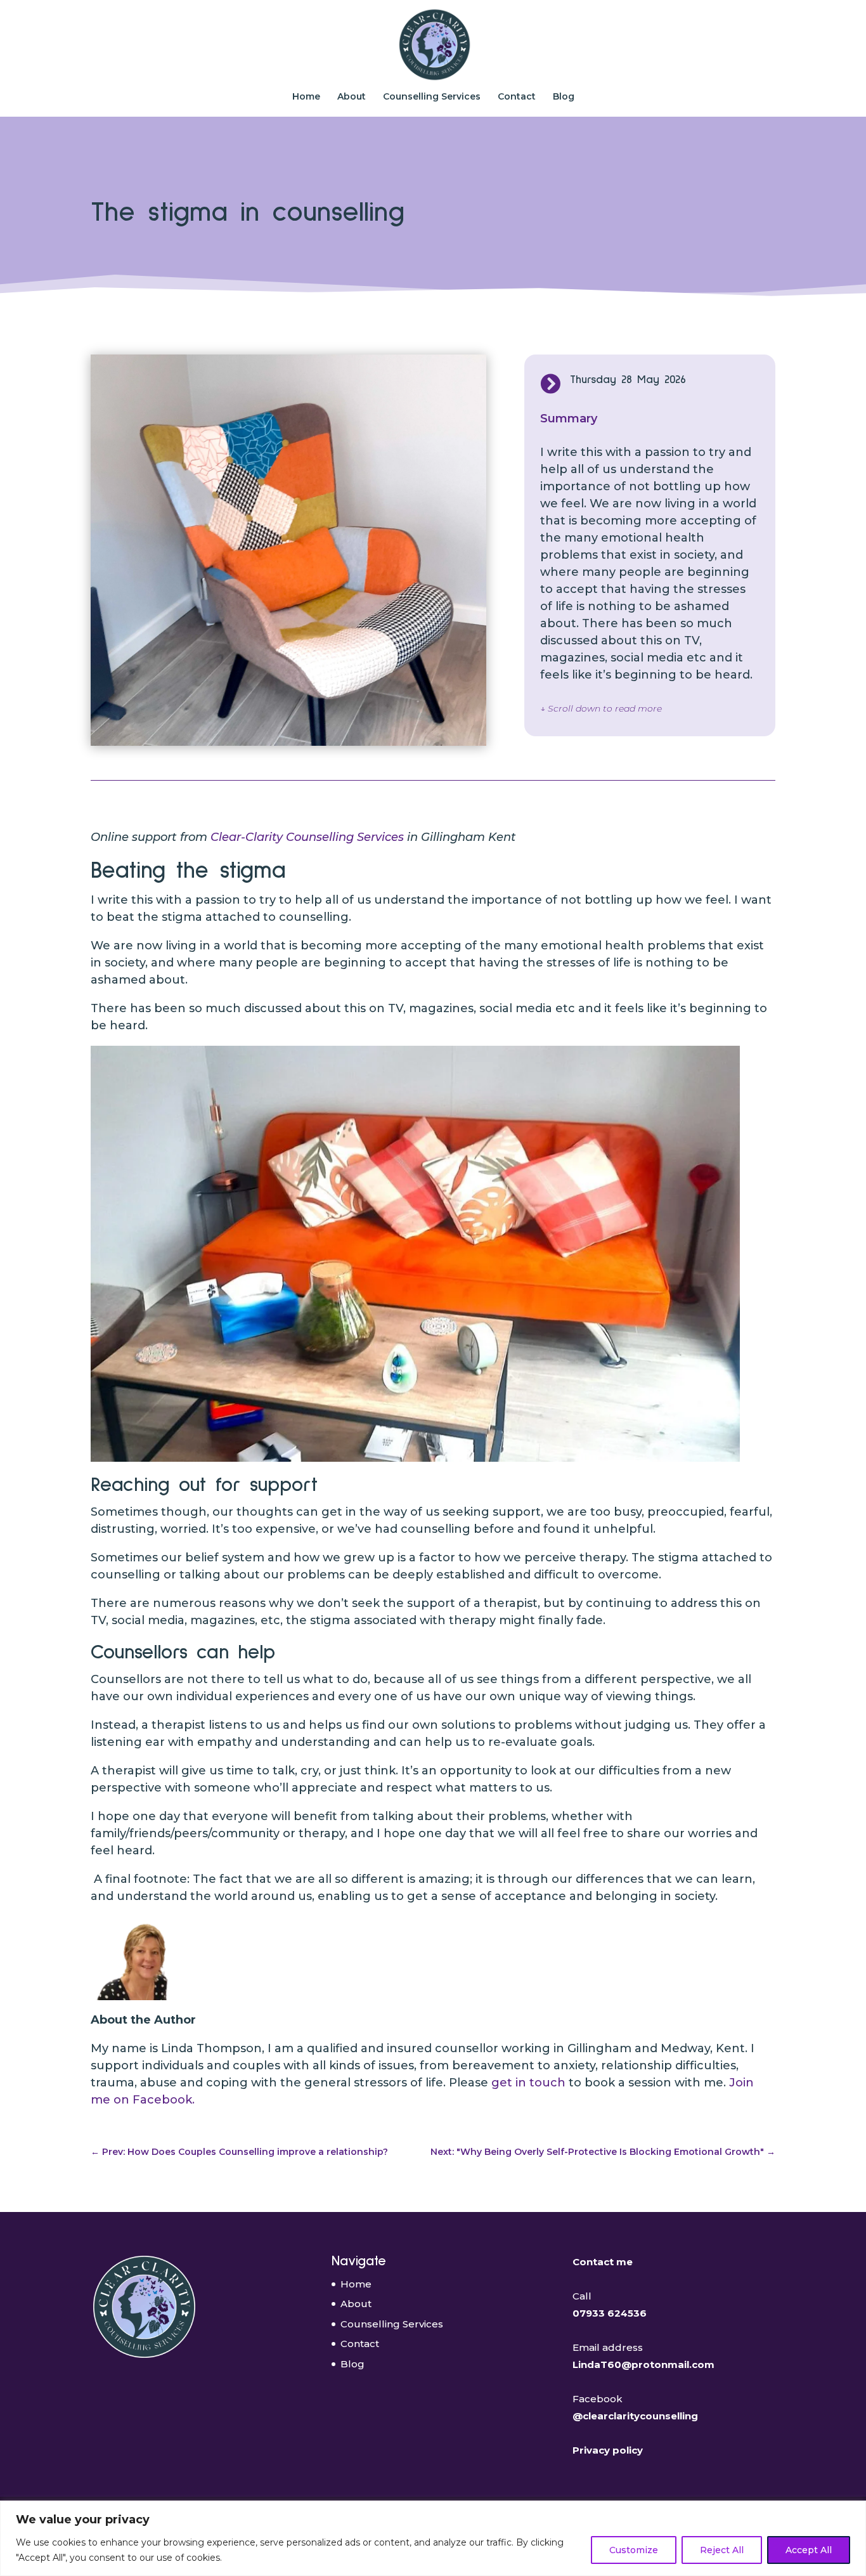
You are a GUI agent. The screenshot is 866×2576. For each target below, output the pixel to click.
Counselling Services (432, 97)
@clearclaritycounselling (635, 2416)
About (352, 97)
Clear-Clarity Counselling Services (307, 837)
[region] (433, 2538)
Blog (564, 97)
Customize (634, 2550)
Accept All (809, 2550)
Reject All (722, 2550)
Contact (517, 97)
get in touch (528, 2083)
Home (306, 97)
